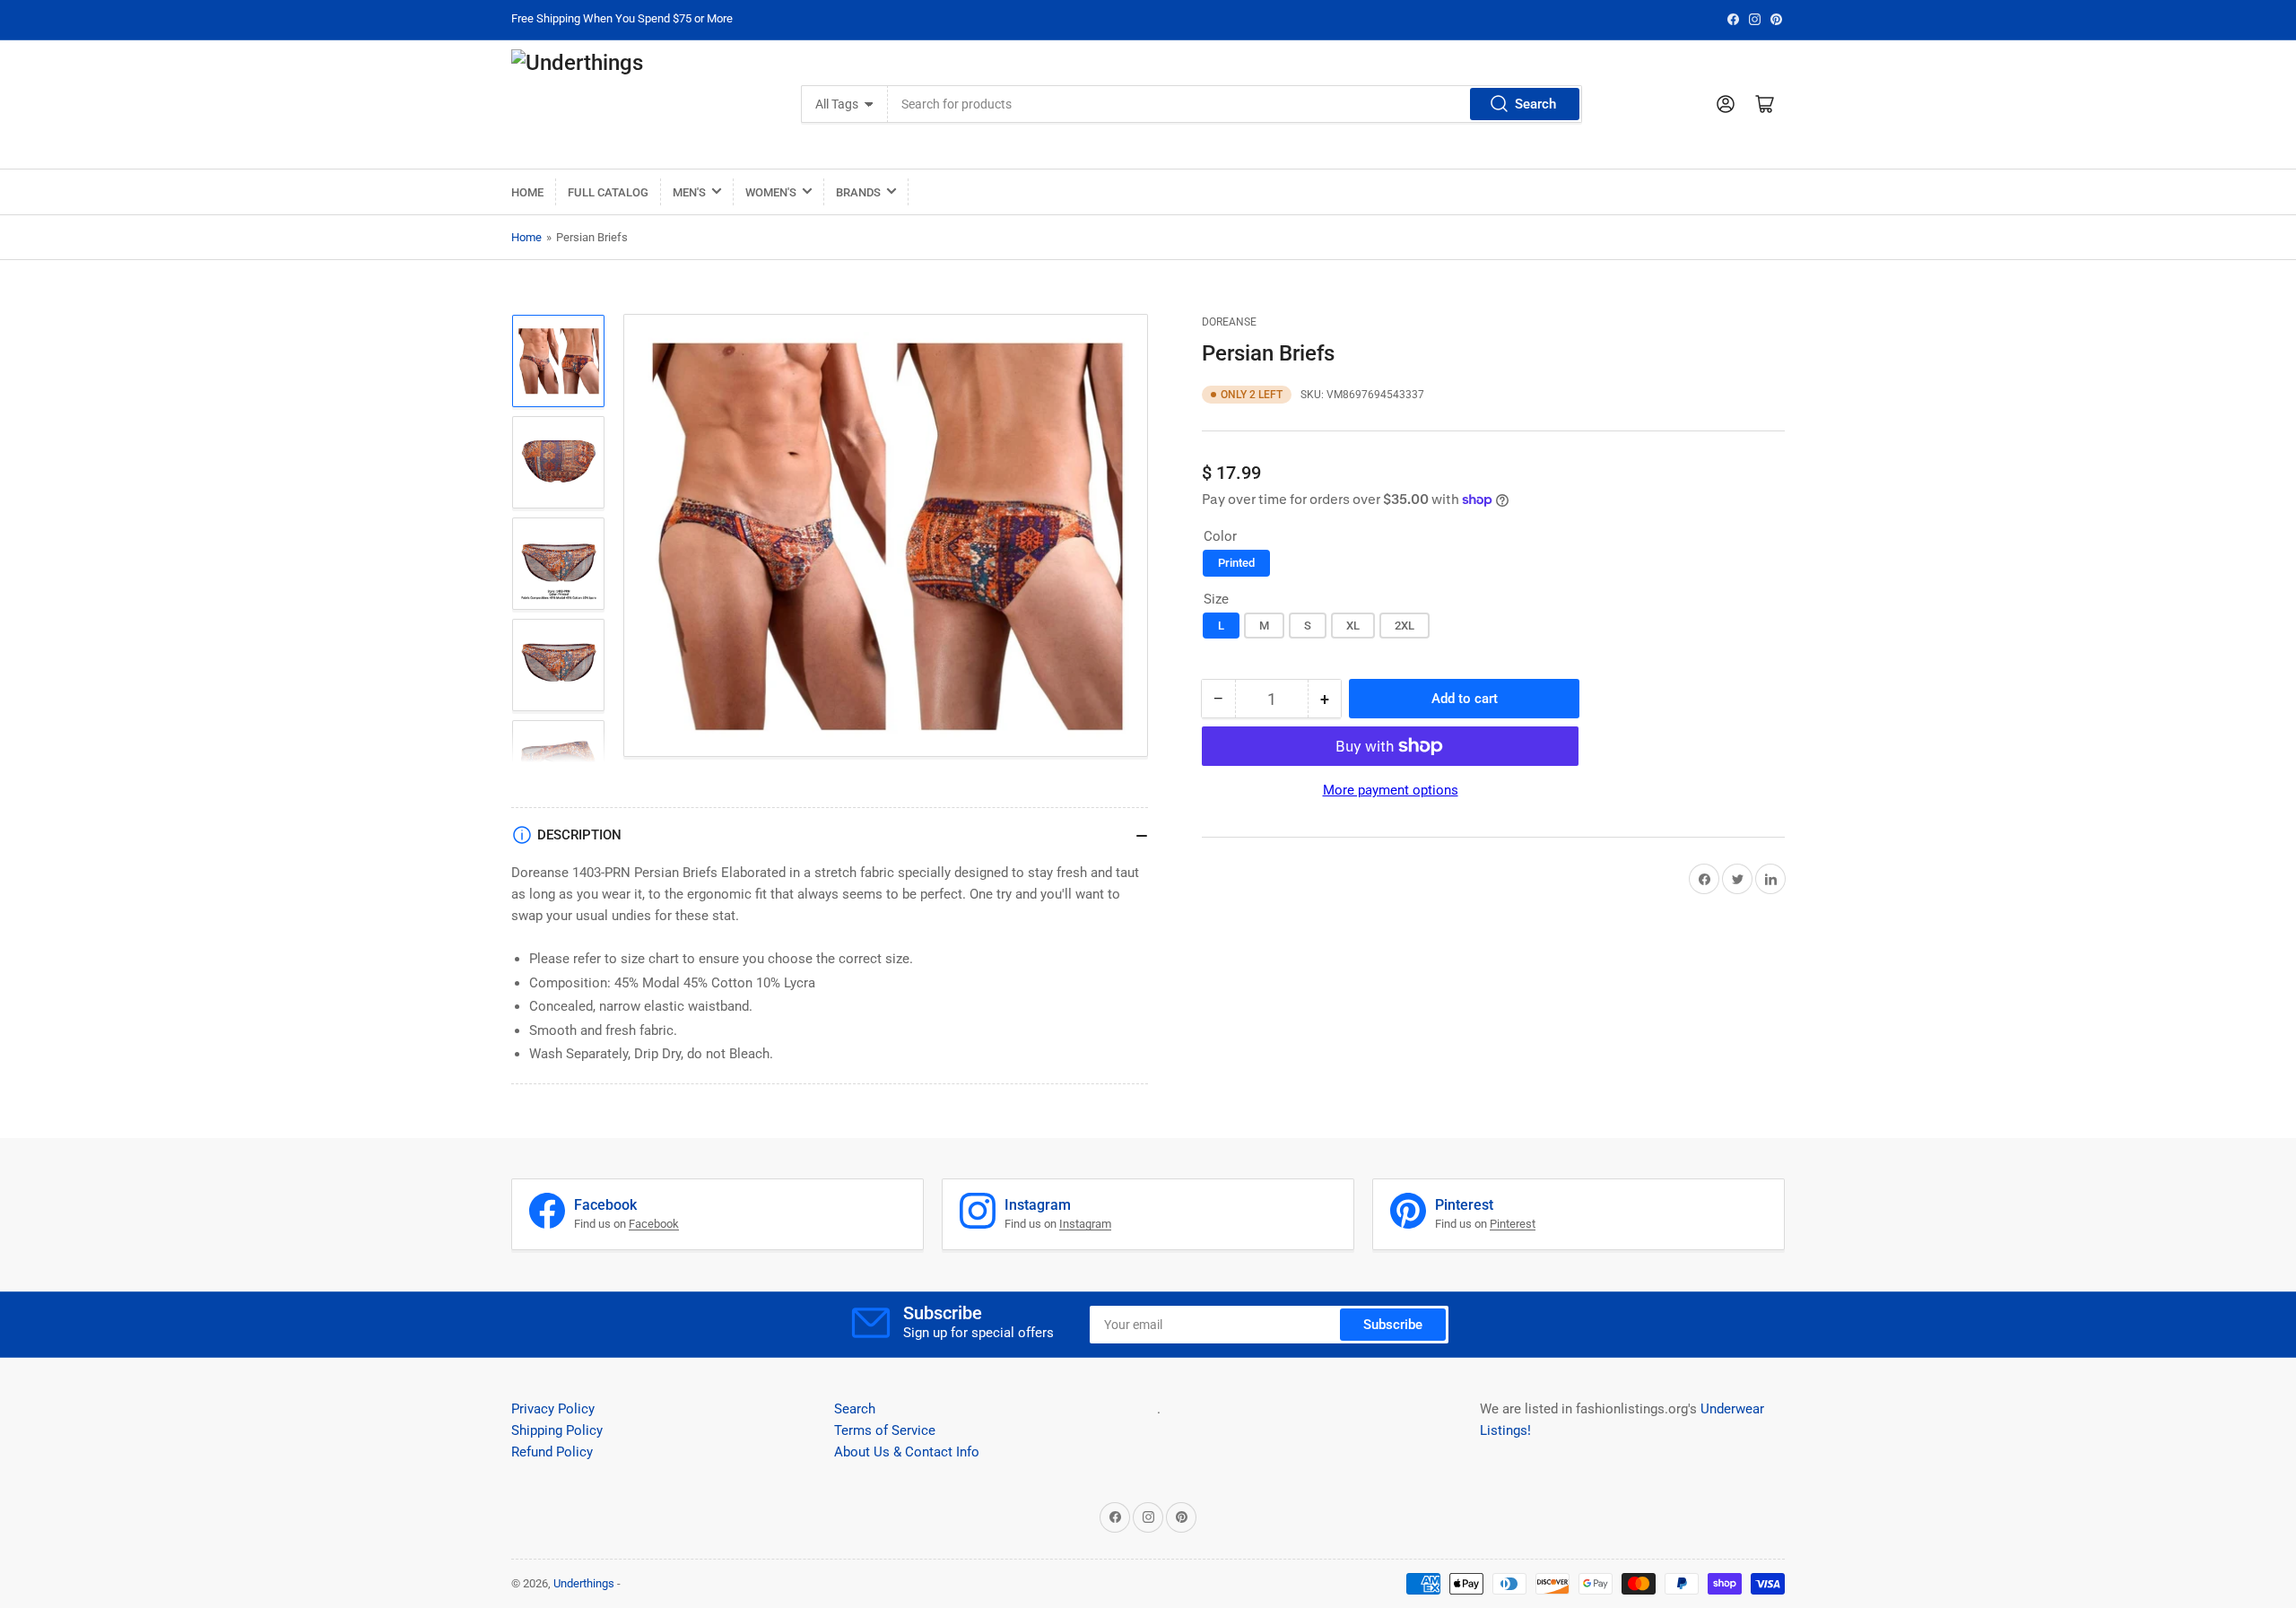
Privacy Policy (553, 1409)
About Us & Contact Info (907, 1452)
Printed (1236, 563)
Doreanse (1229, 322)
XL (1353, 626)
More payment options (1391, 790)
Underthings (584, 1583)
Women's (771, 192)
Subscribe (1393, 1325)
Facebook (654, 1224)
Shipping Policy (557, 1430)
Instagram (1085, 1224)
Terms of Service (885, 1430)
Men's (689, 192)
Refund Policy (552, 1452)
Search (1535, 104)
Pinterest (1513, 1224)
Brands (858, 192)
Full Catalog (608, 192)
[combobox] (1235, 104)
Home (527, 192)
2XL (1405, 626)
